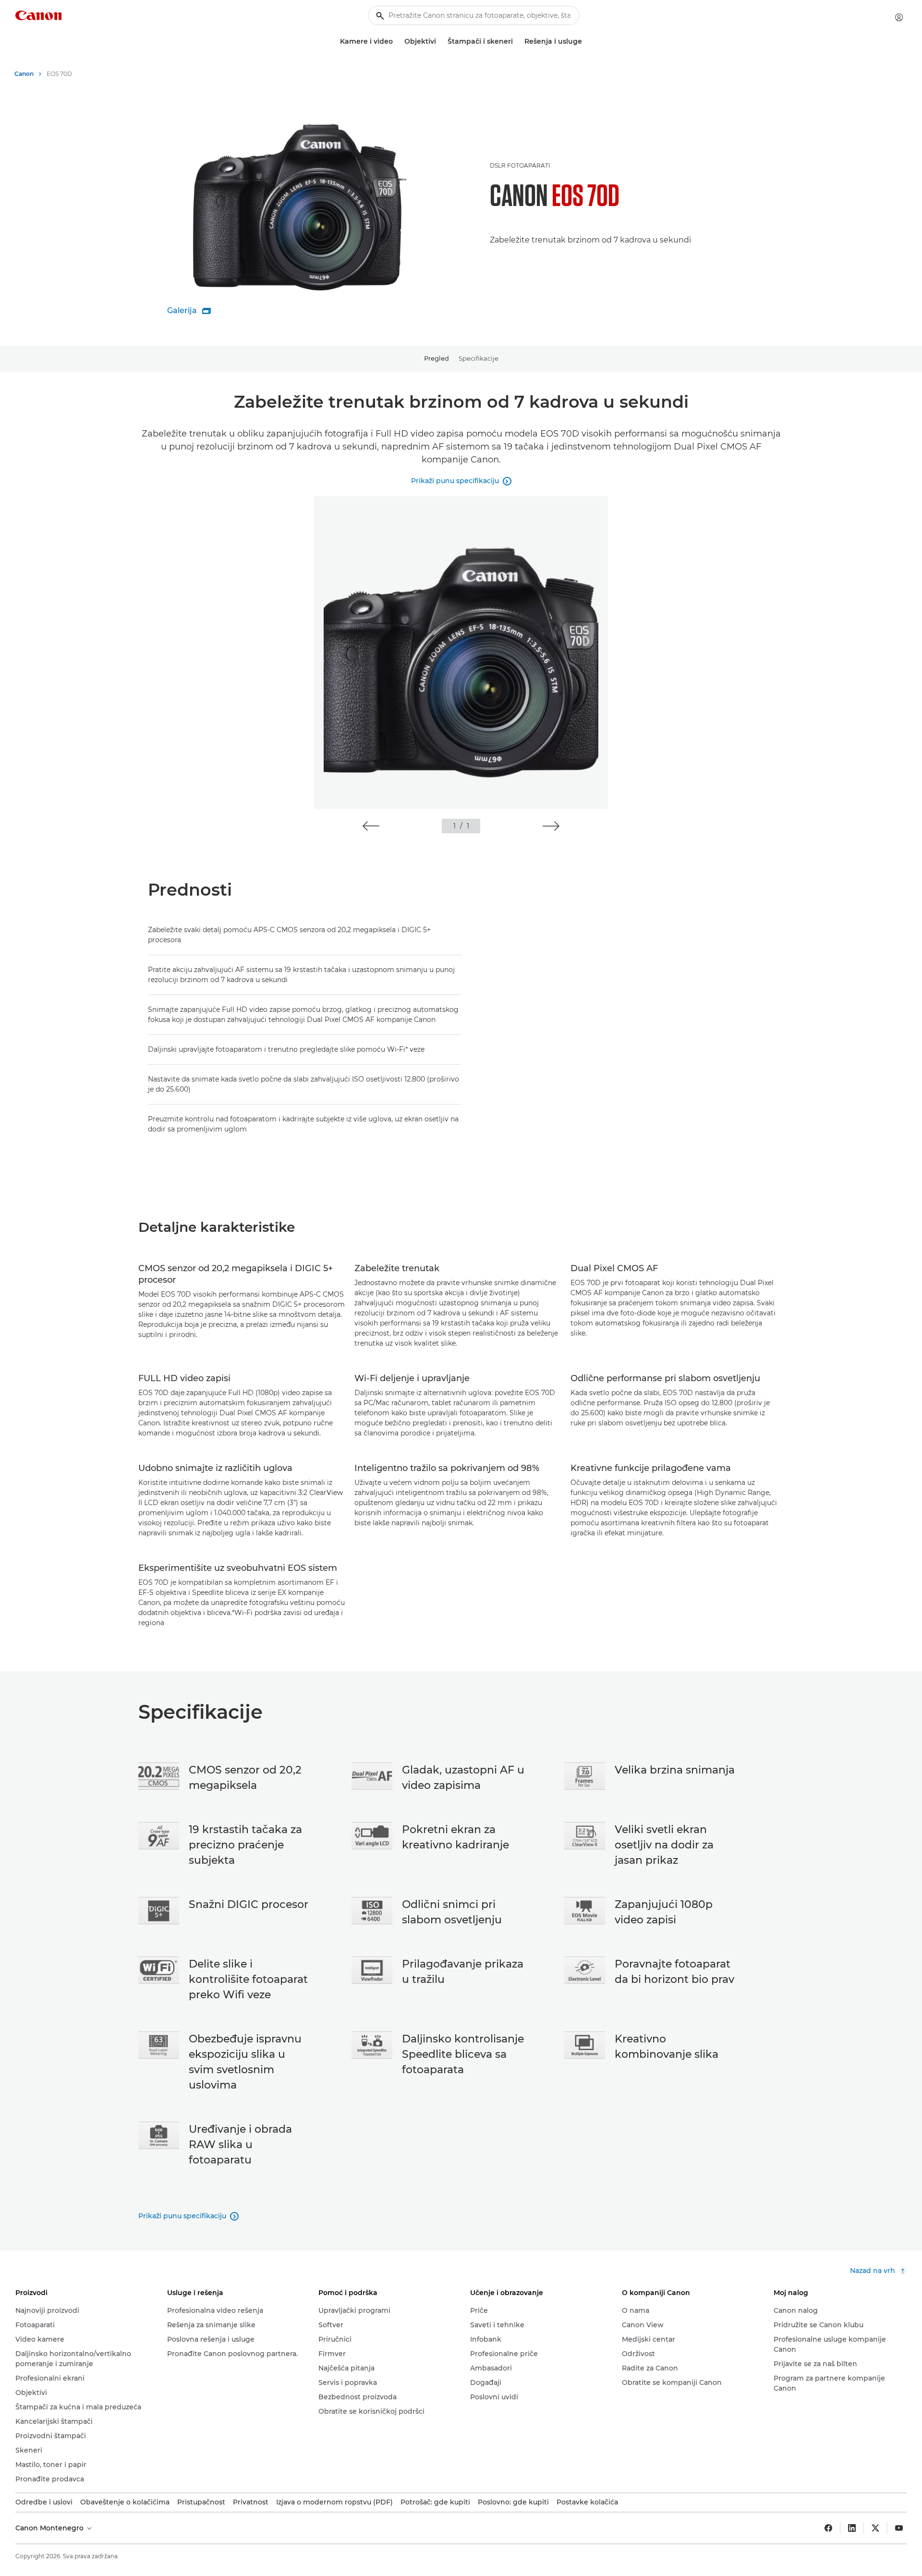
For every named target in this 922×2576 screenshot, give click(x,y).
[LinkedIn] (852, 2528)
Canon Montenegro (50, 2528)
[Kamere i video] (397, 42)
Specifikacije (479, 358)
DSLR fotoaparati (520, 165)
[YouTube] (899, 2528)
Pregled (437, 358)
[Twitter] (875, 2528)
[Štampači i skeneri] (517, 42)
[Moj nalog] (899, 17)
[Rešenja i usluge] (586, 42)
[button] (371, 826)
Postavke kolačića (587, 2502)
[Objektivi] (440, 42)
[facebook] (828, 2528)
